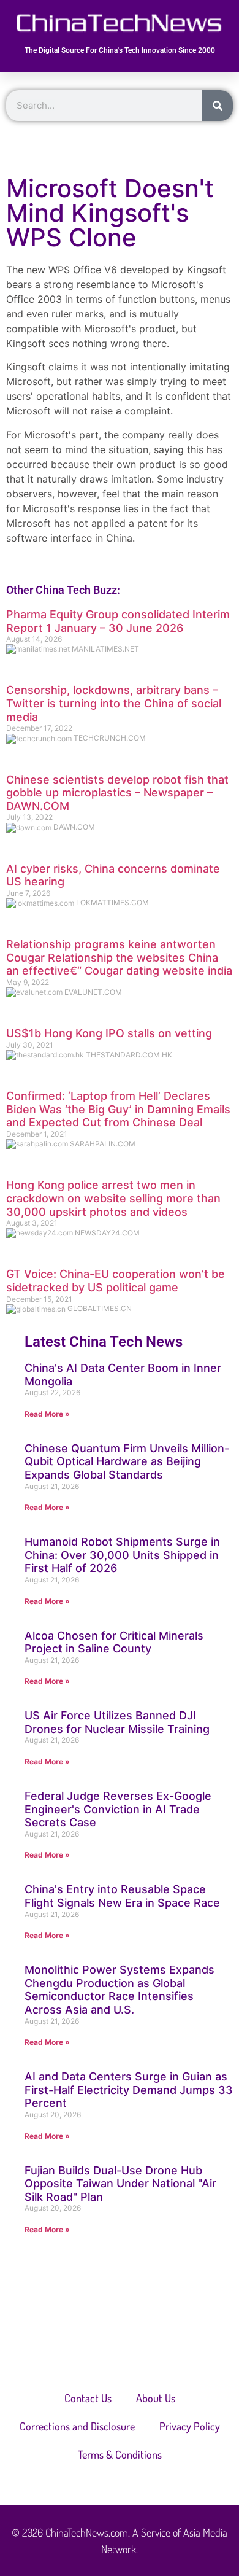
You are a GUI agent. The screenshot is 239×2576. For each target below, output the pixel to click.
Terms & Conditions (120, 2454)
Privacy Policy (190, 2426)
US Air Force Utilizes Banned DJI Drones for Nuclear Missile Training (117, 1722)
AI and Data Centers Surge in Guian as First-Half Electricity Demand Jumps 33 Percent (129, 2090)
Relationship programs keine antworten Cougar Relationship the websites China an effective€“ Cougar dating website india (119, 957)
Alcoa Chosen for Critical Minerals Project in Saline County (114, 1642)
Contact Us (88, 2398)
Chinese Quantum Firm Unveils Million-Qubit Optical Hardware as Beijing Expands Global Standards (127, 1461)
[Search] (218, 106)
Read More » (47, 1414)
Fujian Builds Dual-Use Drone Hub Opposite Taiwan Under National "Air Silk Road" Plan (120, 2184)
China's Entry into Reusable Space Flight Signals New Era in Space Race (122, 1896)
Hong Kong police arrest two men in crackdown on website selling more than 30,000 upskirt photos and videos (113, 1198)
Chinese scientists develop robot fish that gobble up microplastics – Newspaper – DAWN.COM (117, 793)
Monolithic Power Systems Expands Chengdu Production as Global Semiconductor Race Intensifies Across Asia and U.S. (120, 1990)
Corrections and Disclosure (77, 2426)
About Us (156, 2398)
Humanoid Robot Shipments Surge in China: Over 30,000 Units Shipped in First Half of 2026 (122, 1555)
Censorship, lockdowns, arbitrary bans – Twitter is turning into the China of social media (114, 703)
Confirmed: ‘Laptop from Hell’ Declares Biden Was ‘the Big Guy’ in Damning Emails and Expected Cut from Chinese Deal (118, 1109)
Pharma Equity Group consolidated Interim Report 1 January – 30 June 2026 (118, 621)
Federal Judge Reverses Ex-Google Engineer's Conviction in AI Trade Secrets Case (118, 1809)
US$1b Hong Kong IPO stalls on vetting (109, 1033)
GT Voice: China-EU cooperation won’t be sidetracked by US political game (116, 1281)
